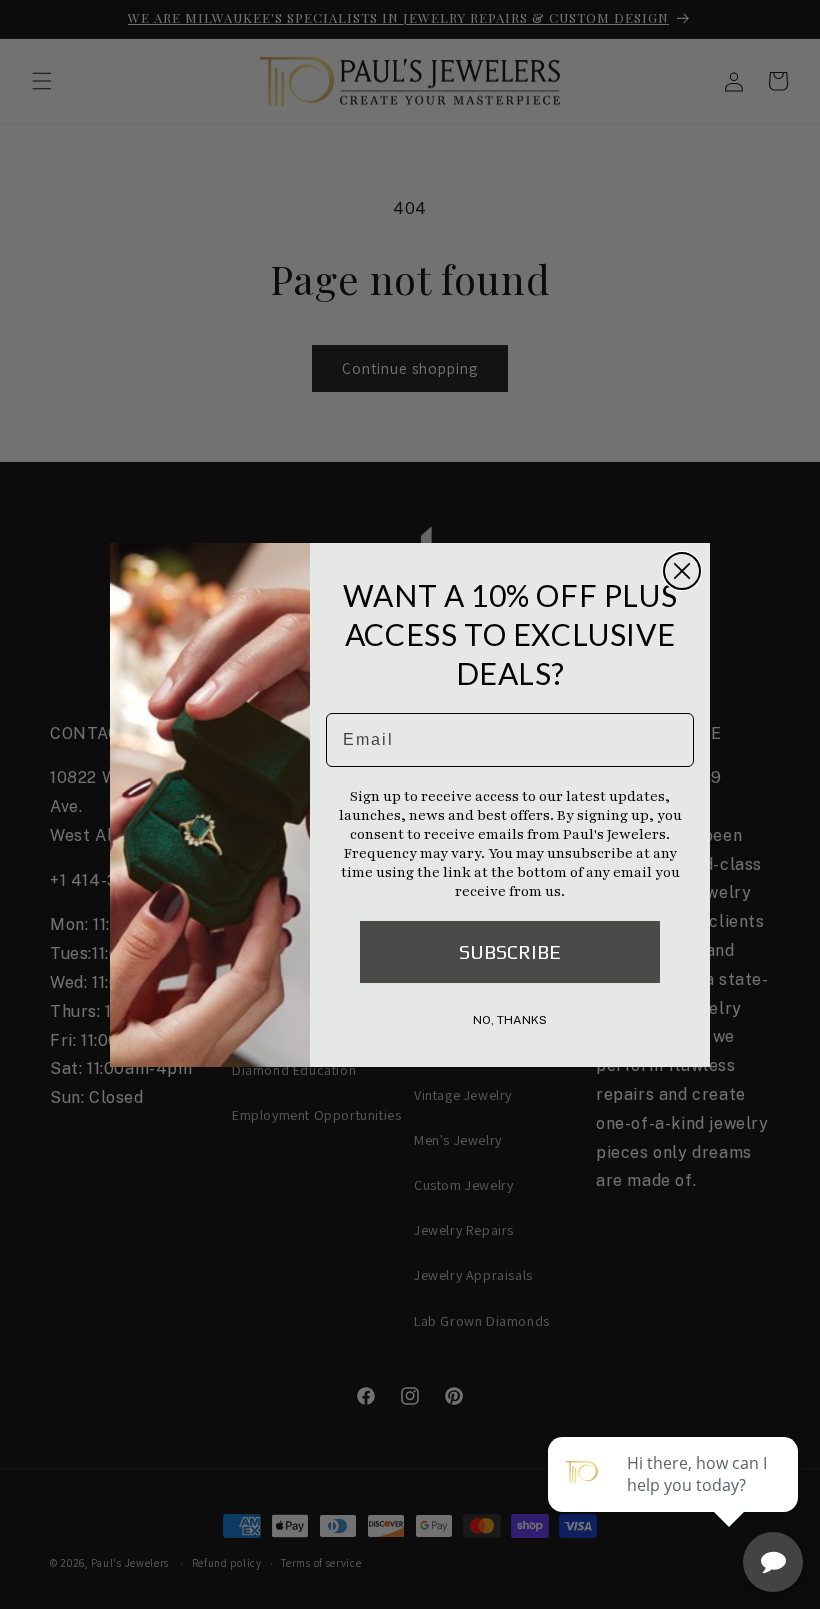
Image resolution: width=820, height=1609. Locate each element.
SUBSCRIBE (510, 951)
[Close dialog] (682, 571)
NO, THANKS (510, 1020)
